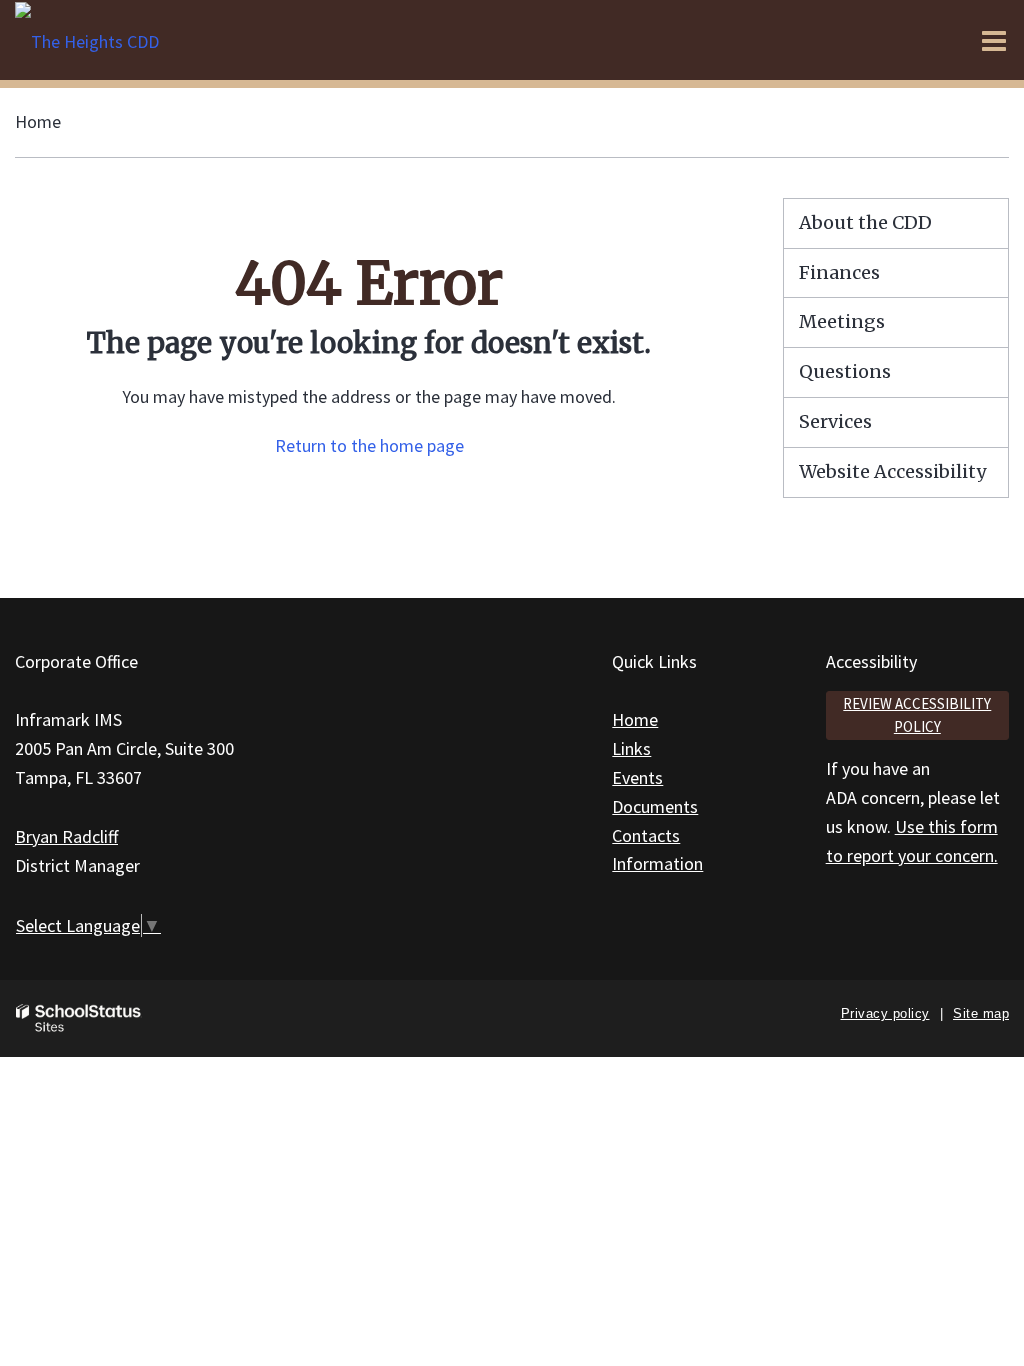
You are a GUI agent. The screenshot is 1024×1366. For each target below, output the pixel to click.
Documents (655, 806)
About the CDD (865, 222)
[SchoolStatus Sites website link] (79, 1018)
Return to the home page (369, 445)
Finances (839, 272)
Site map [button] (981, 1013)
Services (835, 421)
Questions (845, 371)
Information (657, 863)
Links (631, 748)
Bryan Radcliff (66, 836)
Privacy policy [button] (885, 1013)
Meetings (842, 321)
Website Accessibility (892, 471)
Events (637, 777)
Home (38, 121)
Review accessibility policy (917, 715)
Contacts (646, 835)
